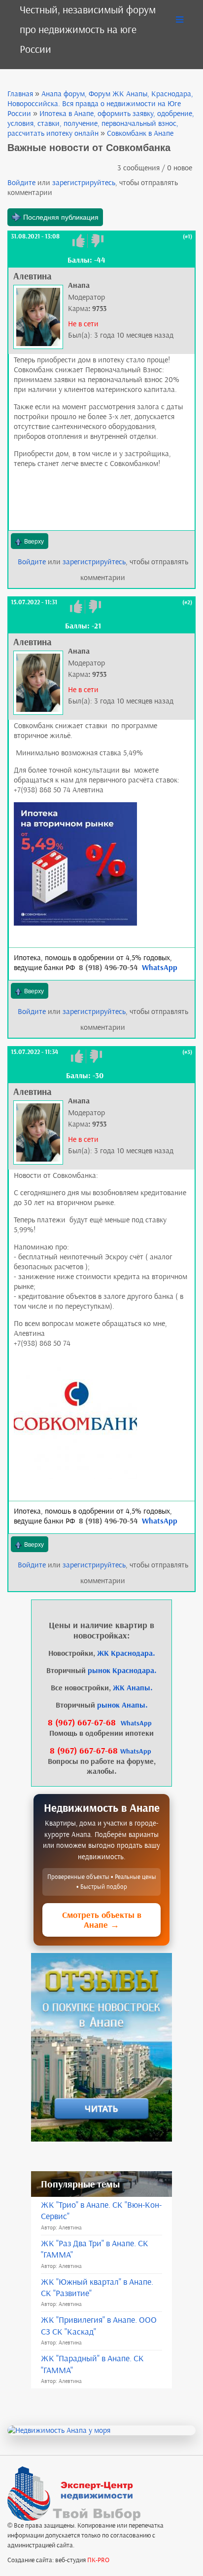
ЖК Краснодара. (126, 1653)
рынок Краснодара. (122, 1670)
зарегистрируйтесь (84, 182)
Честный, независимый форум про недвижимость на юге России (88, 29)
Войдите (21, 182)
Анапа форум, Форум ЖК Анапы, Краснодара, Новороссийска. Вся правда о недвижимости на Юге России (100, 103)
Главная (20, 94)
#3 (187, 1052)
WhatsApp (160, 967)
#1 (187, 236)
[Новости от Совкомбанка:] (75, 1417)
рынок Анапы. (122, 1705)
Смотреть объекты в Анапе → (102, 1920)
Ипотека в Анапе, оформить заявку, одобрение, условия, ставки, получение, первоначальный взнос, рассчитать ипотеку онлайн (101, 123)
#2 (187, 602)
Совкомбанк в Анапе (140, 133)
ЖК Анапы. (133, 1688)
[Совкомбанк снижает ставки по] (75, 863)
